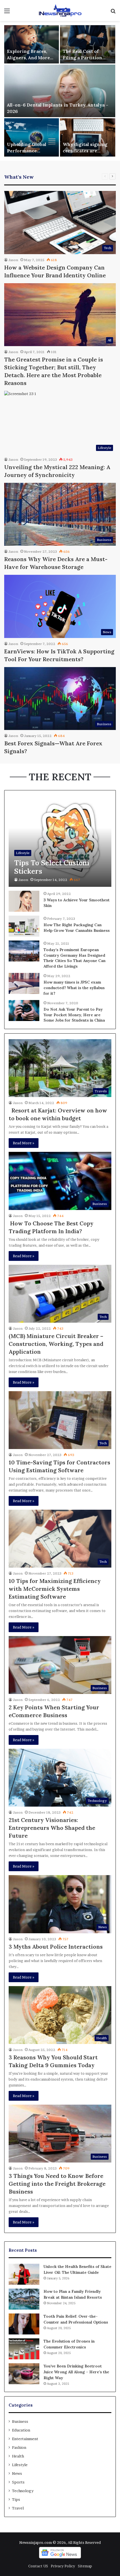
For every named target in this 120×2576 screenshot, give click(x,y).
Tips (16, 2499)
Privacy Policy (63, 2566)
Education (21, 2430)
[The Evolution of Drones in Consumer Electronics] (24, 2349)
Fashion (19, 2447)
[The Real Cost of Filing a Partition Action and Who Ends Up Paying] (88, 44)
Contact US (38, 2566)
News (17, 2473)
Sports (18, 2482)
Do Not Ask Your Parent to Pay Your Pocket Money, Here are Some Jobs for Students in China (74, 1015)
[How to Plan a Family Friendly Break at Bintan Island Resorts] (24, 2299)
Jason (13, 260)
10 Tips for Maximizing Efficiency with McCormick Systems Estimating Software (55, 1589)
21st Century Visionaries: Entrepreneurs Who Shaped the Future (52, 1828)
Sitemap (85, 2566)
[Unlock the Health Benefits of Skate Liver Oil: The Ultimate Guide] (24, 2274)
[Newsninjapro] (60, 10)
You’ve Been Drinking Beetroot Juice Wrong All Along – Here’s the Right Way (76, 2372)
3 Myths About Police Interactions (56, 1947)
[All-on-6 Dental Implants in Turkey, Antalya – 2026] (60, 91)
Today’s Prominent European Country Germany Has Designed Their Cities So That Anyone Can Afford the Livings (75, 958)
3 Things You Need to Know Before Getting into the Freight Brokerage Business (57, 2184)
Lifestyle (20, 2465)
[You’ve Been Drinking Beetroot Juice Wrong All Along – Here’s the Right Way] (24, 2374)
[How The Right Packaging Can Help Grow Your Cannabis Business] (24, 926)
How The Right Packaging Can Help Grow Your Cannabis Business (77, 928)
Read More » (24, 1143)
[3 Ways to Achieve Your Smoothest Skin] (24, 901)
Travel (18, 2508)
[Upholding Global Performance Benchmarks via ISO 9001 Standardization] (32, 137)
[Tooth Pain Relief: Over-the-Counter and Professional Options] (24, 2324)
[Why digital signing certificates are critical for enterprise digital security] (88, 137)
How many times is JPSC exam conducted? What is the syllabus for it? (74, 988)
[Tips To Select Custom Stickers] (60, 841)
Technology (23, 2491)
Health (18, 2456)
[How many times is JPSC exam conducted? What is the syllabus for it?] (24, 983)
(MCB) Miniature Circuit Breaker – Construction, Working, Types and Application (56, 1344)
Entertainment (25, 2439)
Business (20, 2421)
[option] (60, 91)
